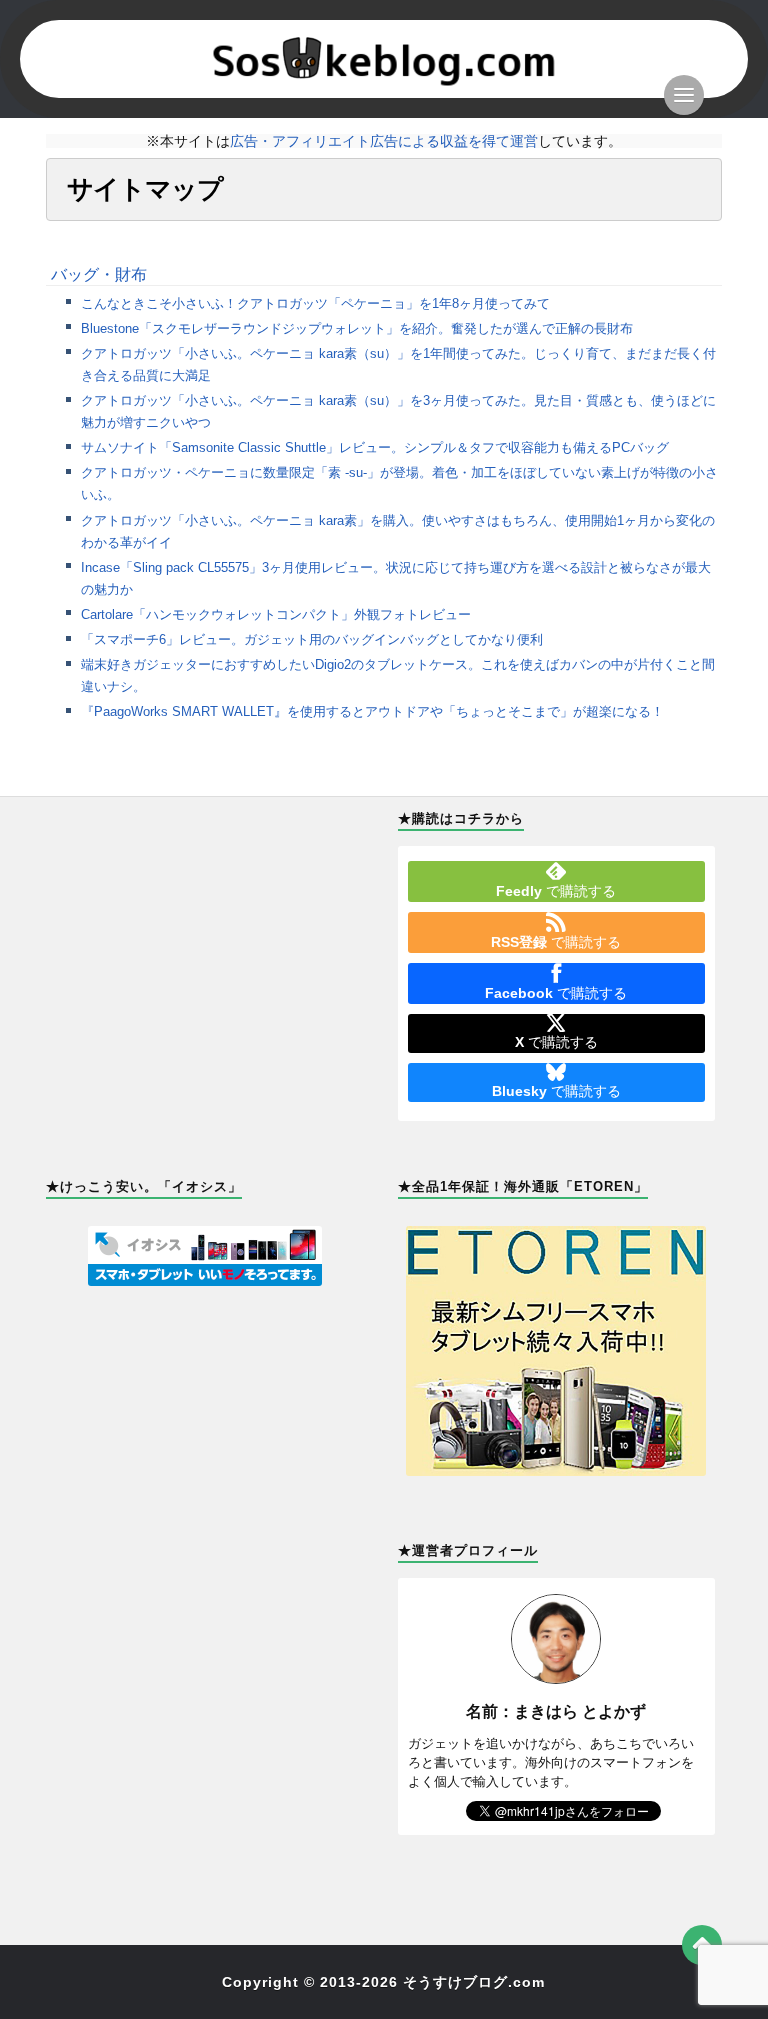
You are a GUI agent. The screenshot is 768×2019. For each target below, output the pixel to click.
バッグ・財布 (99, 274)
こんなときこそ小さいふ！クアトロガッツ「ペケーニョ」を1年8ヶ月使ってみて (315, 303)
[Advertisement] (205, 938)
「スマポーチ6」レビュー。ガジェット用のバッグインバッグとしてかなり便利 (312, 639)
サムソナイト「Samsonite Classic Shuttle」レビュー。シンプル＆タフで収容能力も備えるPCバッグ (375, 447)
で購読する (556, 891)
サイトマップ (145, 189)
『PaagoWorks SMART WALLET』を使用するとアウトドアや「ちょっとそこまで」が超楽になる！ (372, 711)
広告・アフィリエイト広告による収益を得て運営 (384, 141)
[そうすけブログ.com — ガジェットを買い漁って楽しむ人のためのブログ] (384, 59)
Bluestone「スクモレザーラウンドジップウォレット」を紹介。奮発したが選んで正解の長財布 (357, 328)
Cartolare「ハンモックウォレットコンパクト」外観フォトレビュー (276, 614)
